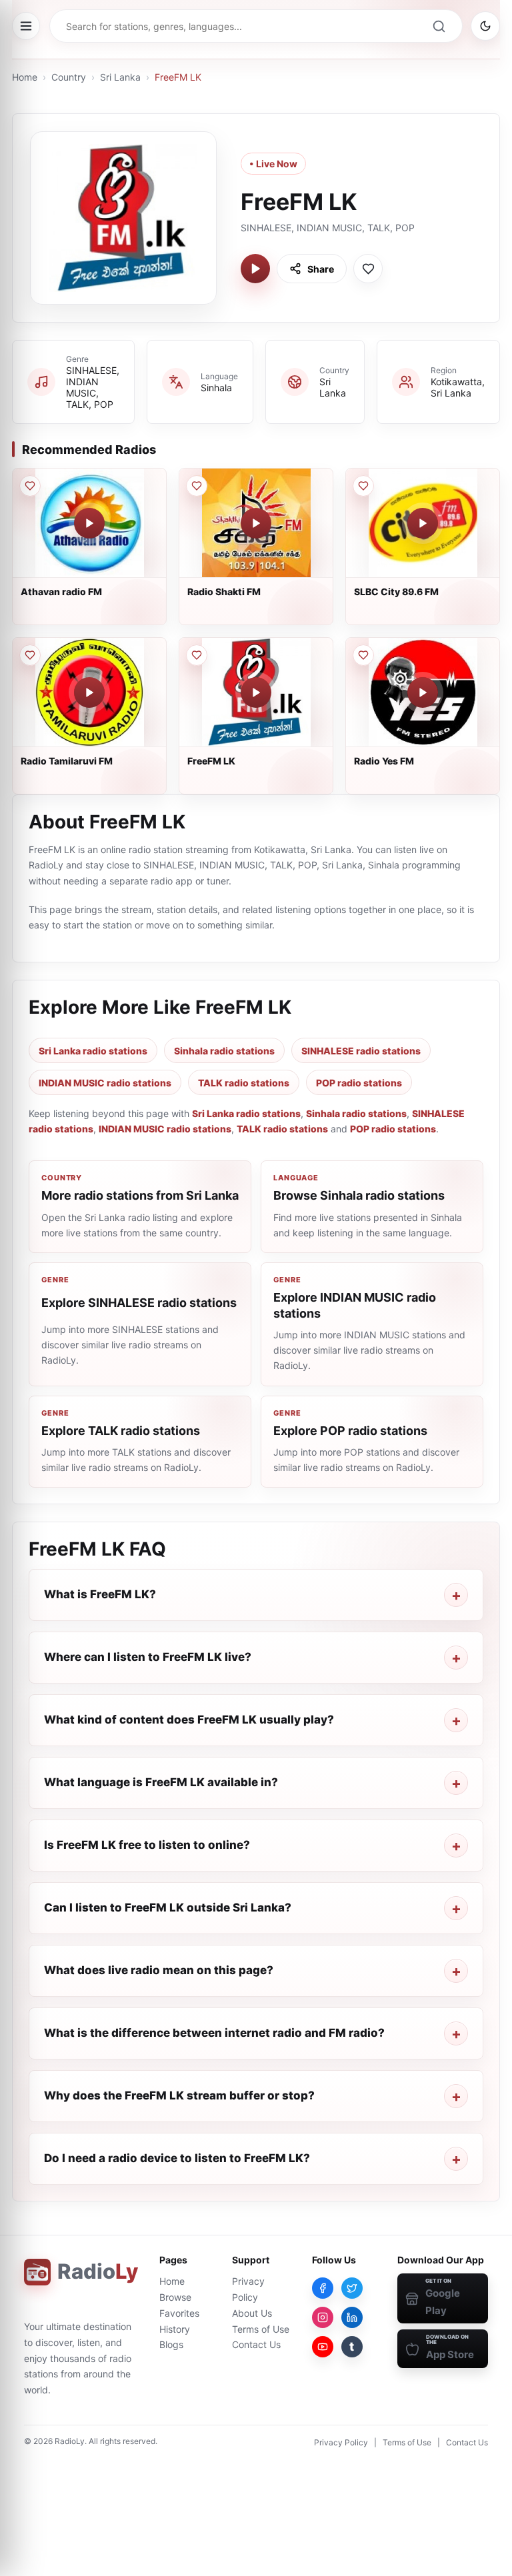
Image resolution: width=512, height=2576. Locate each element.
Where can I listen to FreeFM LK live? (148, 1657)
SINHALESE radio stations (361, 1051)
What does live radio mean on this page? (159, 1970)
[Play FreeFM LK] (255, 269)
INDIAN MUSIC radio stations (105, 1083)
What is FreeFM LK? (100, 1594)
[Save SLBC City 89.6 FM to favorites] (363, 486)
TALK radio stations (244, 1083)
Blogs (171, 2344)
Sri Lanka (120, 77)
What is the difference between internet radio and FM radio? (214, 2033)
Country (69, 77)
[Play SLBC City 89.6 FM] (423, 523)
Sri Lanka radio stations (93, 1051)
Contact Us (256, 2344)
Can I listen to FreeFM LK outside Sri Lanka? (168, 1908)
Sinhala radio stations (224, 1051)
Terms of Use (261, 2329)
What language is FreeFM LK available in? (161, 1782)
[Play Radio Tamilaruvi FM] (89, 692)
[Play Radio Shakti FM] (256, 523)
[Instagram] (323, 2317)
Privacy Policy (341, 2442)
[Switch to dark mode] (485, 26)
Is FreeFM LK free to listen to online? (147, 1845)
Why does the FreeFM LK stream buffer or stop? (179, 2095)
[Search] (439, 26)
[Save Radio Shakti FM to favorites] (197, 486)
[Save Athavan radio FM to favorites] (30, 486)
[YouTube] (323, 2347)
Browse (175, 2297)
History (175, 2329)
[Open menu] (26, 26)
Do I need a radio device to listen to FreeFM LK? (177, 2158)
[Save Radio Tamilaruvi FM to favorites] (30, 655)
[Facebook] (323, 2288)
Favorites (179, 2313)
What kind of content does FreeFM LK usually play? (189, 1720)
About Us (252, 2313)
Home (25, 77)
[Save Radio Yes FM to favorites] (363, 655)
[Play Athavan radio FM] (89, 523)
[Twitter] (352, 2288)
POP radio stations (359, 1083)
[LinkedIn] (352, 2317)
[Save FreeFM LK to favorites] (368, 269)
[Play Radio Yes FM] (423, 692)
